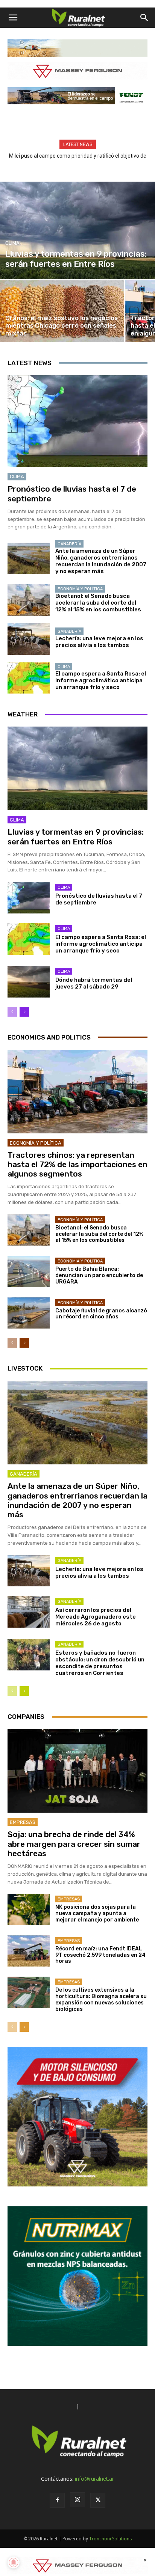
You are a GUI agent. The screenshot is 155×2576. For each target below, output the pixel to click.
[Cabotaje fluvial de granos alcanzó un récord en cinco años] (29, 1313)
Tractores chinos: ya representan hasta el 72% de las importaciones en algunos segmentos (77, 1164)
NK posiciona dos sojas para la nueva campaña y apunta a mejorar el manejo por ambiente (97, 1913)
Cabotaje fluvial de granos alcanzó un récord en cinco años (101, 1314)
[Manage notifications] (14, 2562)
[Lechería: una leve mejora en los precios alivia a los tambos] (29, 639)
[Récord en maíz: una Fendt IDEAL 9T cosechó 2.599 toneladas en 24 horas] (29, 1951)
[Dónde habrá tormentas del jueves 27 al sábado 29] (29, 982)
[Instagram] (77, 2500)
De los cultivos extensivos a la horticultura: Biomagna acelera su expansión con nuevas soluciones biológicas (101, 1999)
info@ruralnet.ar (94, 2479)
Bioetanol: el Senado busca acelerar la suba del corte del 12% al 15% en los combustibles (98, 603)
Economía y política (80, 589)
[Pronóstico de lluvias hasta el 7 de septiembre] (77, 421)
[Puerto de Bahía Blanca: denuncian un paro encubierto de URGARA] (29, 1271)
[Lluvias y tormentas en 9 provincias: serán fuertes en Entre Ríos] (77, 230)
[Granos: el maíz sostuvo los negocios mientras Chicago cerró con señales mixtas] (62, 311)
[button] (13, 18)
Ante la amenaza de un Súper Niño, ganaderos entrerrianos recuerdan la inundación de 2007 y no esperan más (101, 561)
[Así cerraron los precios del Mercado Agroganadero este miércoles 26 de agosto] (29, 1612)
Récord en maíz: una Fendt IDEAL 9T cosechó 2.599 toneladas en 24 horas (100, 1955)
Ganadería (69, 544)
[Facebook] (57, 2500)
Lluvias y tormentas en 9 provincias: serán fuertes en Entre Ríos (76, 837)
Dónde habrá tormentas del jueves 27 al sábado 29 (94, 983)
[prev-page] (12, 1012)
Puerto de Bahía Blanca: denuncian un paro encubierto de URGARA (99, 1275)
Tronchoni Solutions (110, 2539)
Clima (12, 243)
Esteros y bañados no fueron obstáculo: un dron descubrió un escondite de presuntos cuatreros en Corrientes (100, 1663)
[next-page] (24, 1012)
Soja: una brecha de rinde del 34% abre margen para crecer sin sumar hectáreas (74, 1844)
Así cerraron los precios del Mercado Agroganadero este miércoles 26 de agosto (96, 1617)
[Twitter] (98, 2500)
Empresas (23, 1822)
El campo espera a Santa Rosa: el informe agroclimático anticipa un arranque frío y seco (101, 680)
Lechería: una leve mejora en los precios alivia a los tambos (99, 642)
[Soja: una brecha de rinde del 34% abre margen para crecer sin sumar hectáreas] (77, 1771)
